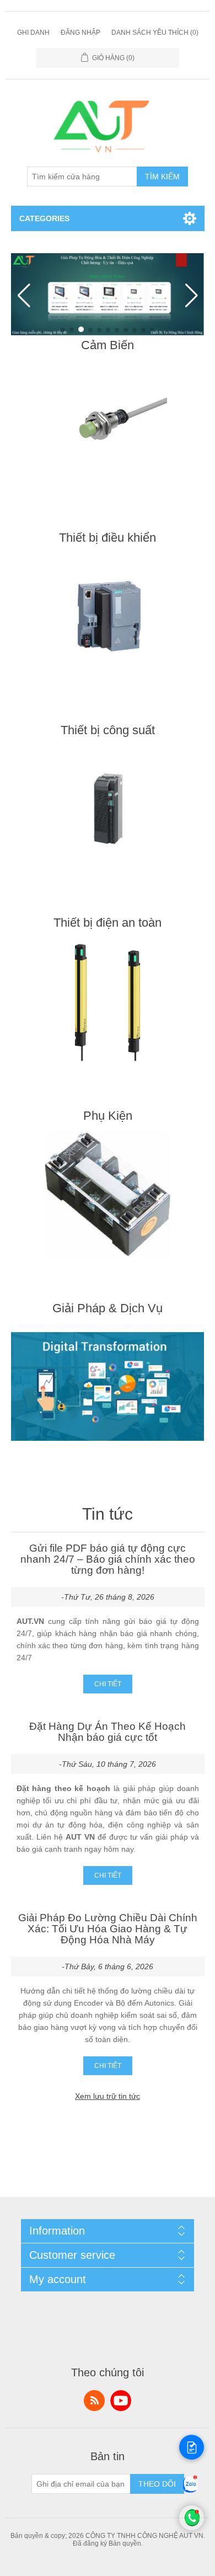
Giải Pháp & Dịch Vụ (108, 1308)
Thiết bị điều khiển (108, 538)
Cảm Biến (108, 345)
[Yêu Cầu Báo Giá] (192, 2447)
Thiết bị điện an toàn (108, 923)
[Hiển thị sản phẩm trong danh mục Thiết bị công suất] (108, 809)
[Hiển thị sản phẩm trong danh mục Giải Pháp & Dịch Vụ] (108, 1387)
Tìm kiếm (162, 177)
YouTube (121, 2401)
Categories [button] (44, 218)
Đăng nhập (80, 33)
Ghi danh (33, 33)
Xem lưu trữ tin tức (108, 2096)
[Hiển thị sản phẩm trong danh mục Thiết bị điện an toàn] (108, 1001)
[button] (63, 330)
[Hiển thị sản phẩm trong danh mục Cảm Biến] (108, 424)
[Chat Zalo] (190, 2493)
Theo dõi (157, 2484)
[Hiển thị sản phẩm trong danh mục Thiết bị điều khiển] (108, 616)
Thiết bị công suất (108, 730)
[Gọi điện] (192, 2527)
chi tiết (108, 1684)
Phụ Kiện (108, 1116)
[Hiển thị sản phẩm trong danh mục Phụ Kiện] (108, 1194)
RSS (94, 2401)
